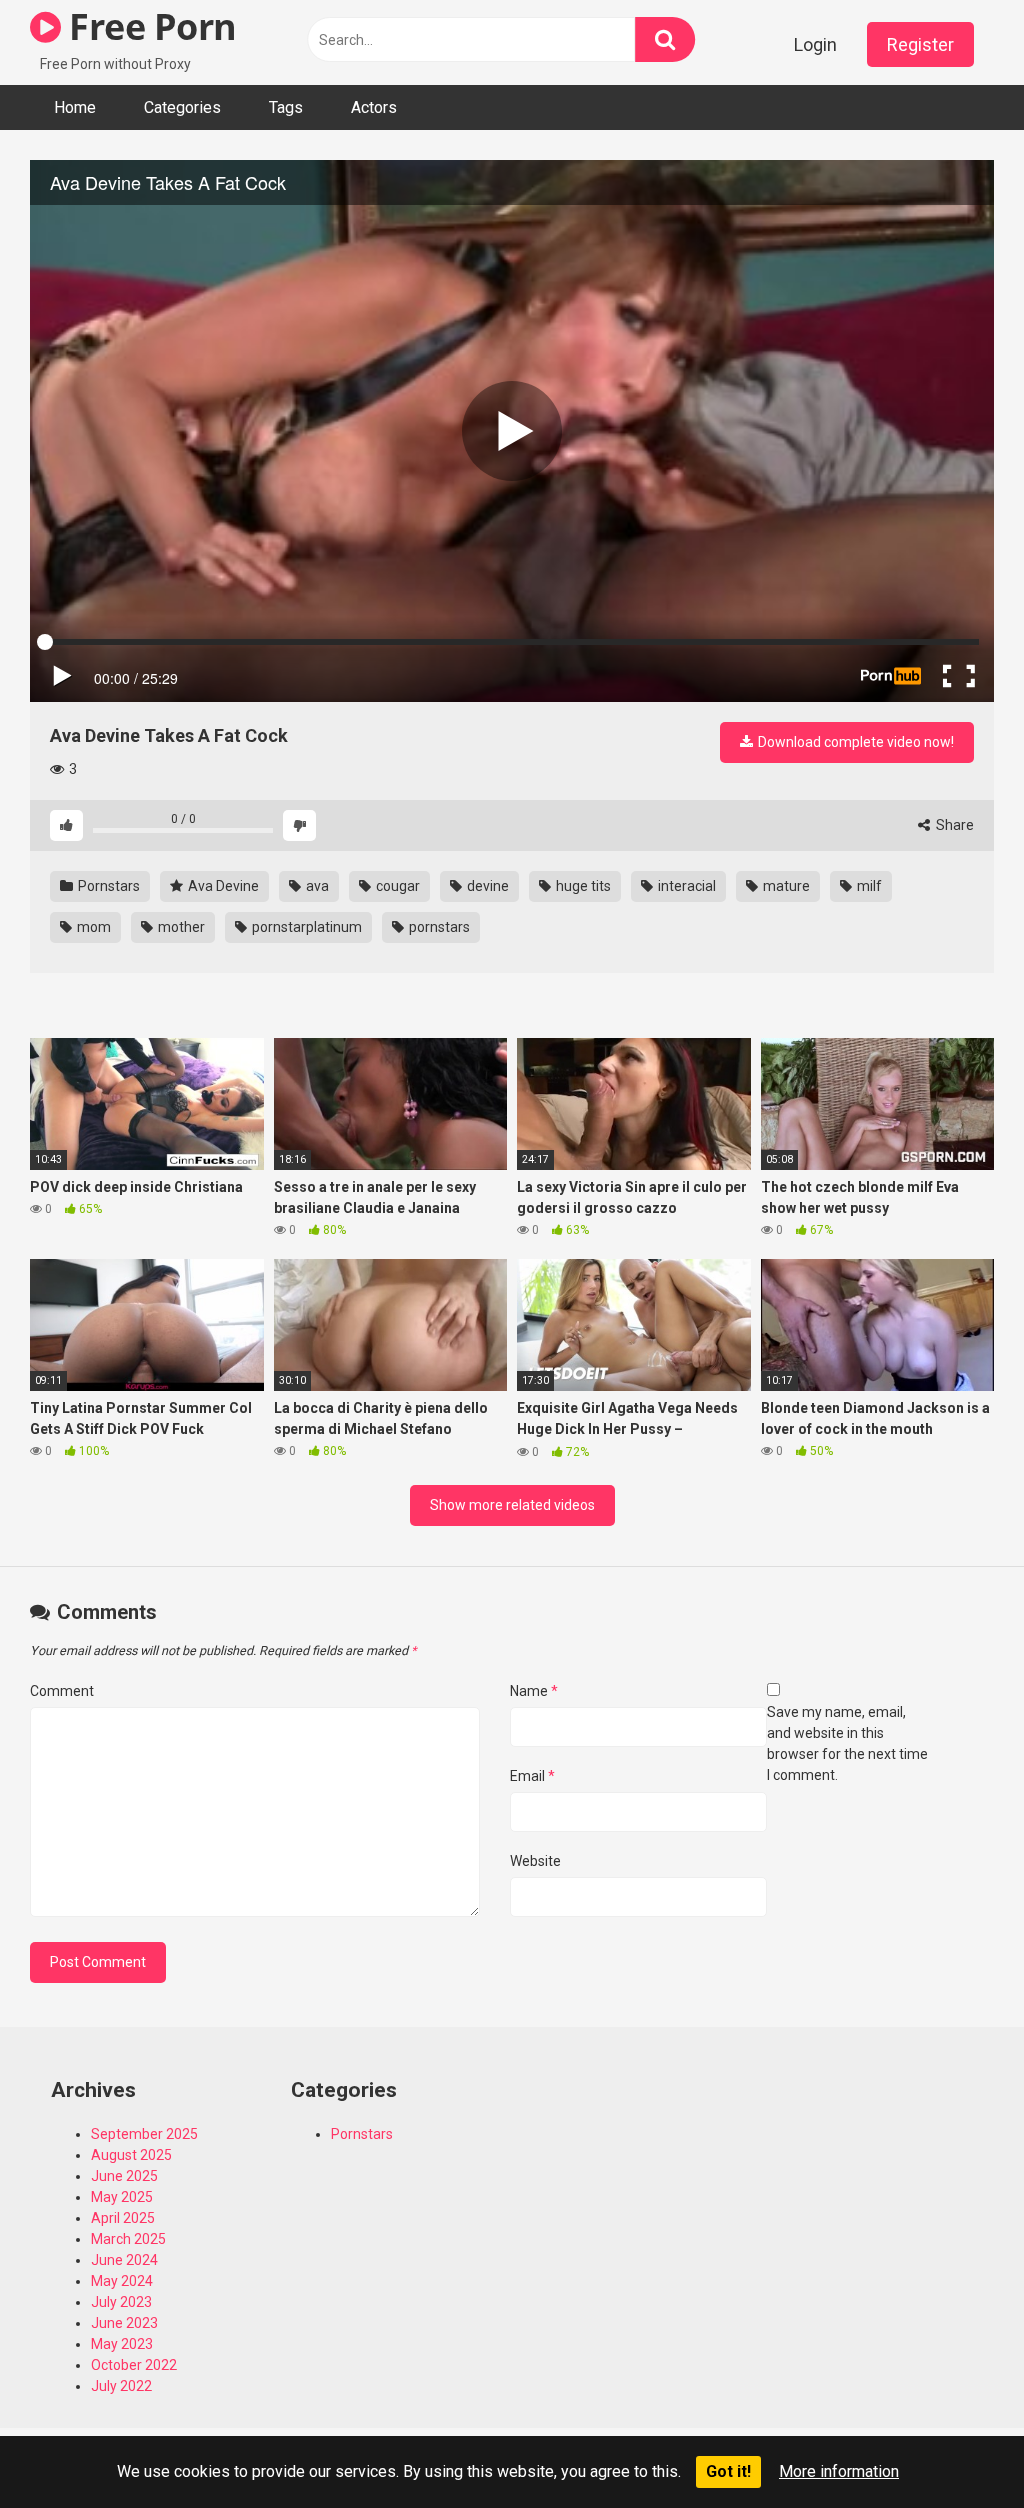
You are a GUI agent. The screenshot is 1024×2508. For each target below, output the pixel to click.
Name (534, 1691)
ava (316, 886)
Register (920, 44)
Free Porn (149, 26)
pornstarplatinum (305, 927)
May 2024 (122, 2281)
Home (75, 107)
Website (535, 1861)
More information (839, 2471)
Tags (286, 107)
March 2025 (128, 2239)
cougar (396, 886)
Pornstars (107, 886)
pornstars (438, 927)
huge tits (582, 886)
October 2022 (134, 2365)
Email (532, 1776)
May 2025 (122, 2197)
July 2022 (121, 2386)
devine (486, 886)
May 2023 (122, 2344)
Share (953, 825)
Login (815, 44)
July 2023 (121, 2302)
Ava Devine (222, 886)
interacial (685, 886)
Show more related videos (512, 1505)
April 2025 (123, 2218)
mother (180, 927)
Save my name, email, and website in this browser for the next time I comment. (847, 1743)
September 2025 (144, 2134)
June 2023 (124, 2323)
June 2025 (124, 2176)
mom (92, 927)
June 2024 (124, 2260)
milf (868, 886)
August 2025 (131, 2155)
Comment (62, 1691)
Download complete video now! (854, 742)
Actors (374, 107)
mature (785, 886)
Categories (182, 107)
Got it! (728, 2471)
